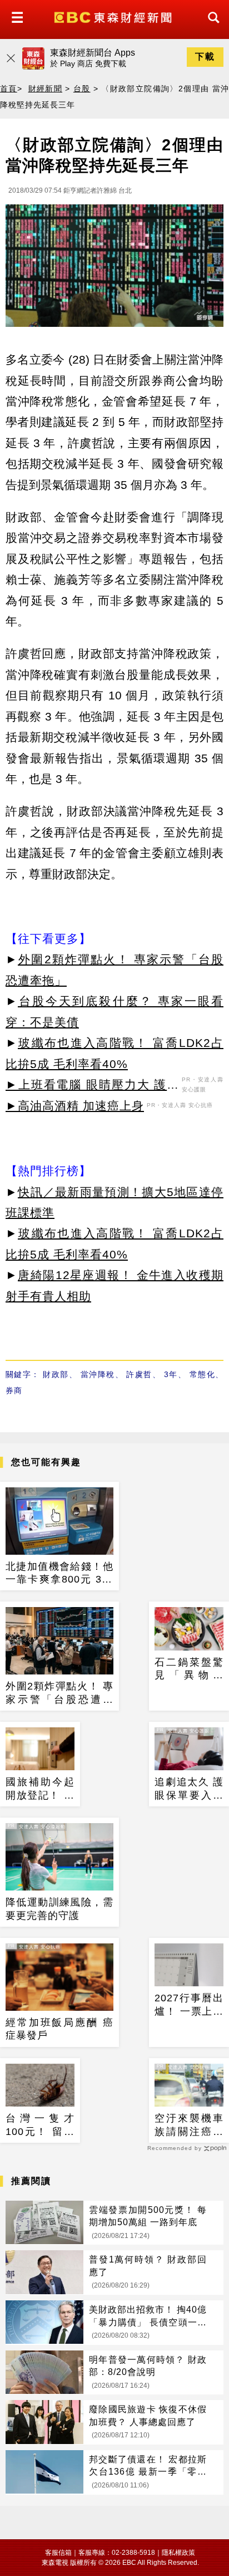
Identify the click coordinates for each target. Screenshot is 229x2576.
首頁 (9, 89)
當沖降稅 (98, 1374)
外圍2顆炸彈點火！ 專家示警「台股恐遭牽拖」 (59, 1693)
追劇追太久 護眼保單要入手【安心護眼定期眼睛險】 (189, 1789)
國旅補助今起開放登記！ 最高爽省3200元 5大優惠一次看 (40, 1789)
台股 (82, 89)
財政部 (56, 1374)
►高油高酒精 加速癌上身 (75, 1106)
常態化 (202, 1374)
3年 (171, 1374)
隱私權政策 (178, 2553)
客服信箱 (58, 2553)
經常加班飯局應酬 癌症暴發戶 (59, 2029)
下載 (205, 57)
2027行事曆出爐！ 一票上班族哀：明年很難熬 (189, 2005)
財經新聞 (46, 89)
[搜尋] (211, 28)
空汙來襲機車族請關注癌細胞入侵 (189, 2126)
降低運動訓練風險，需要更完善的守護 (59, 1909)
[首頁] (114, 16)
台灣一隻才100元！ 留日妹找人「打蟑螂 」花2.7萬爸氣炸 (40, 2126)
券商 (14, 1390)
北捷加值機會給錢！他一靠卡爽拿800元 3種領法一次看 (59, 1574)
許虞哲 (139, 1374)
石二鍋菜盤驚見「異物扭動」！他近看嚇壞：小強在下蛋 (189, 1669)
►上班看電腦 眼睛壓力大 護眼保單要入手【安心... (92, 1086)
